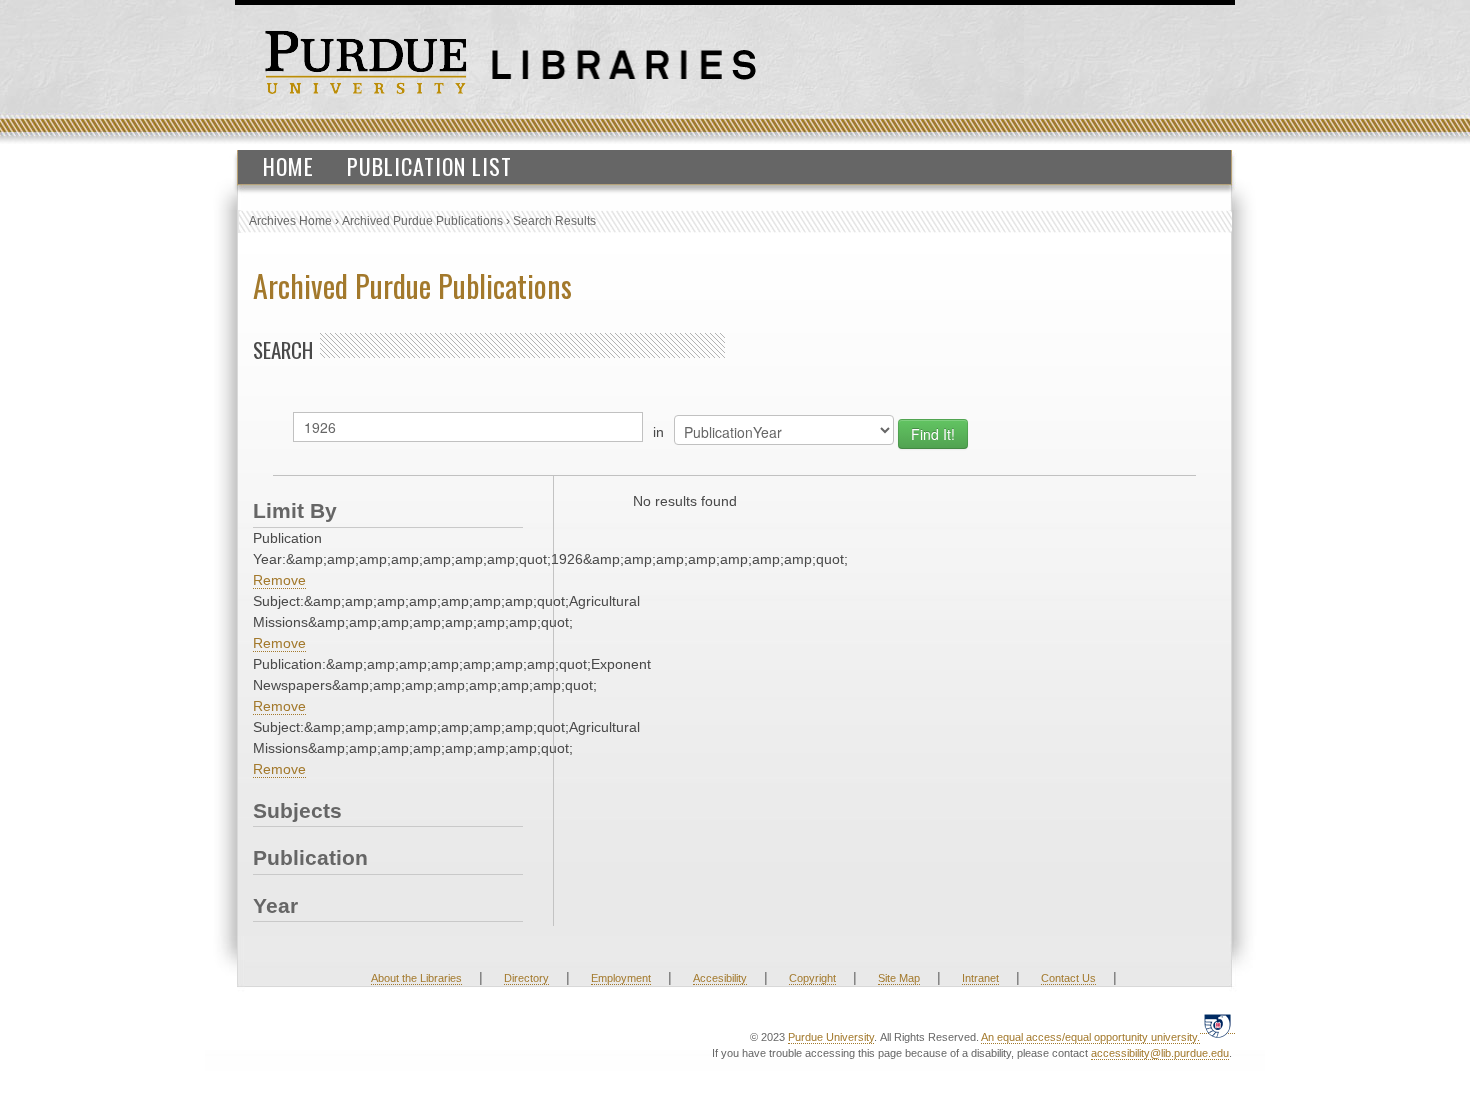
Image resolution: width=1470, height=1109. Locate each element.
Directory (526, 978)
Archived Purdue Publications (422, 221)
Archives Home (290, 221)
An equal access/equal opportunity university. (1090, 1037)
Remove (279, 580)
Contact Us (1068, 978)
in (658, 432)
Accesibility (720, 978)
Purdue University (831, 1037)
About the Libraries (416, 978)
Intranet (980, 978)
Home (288, 166)
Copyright (812, 978)
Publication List (429, 166)
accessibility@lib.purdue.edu (1160, 1053)
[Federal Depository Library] (1217, 1025)
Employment (621, 978)
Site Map (899, 978)
